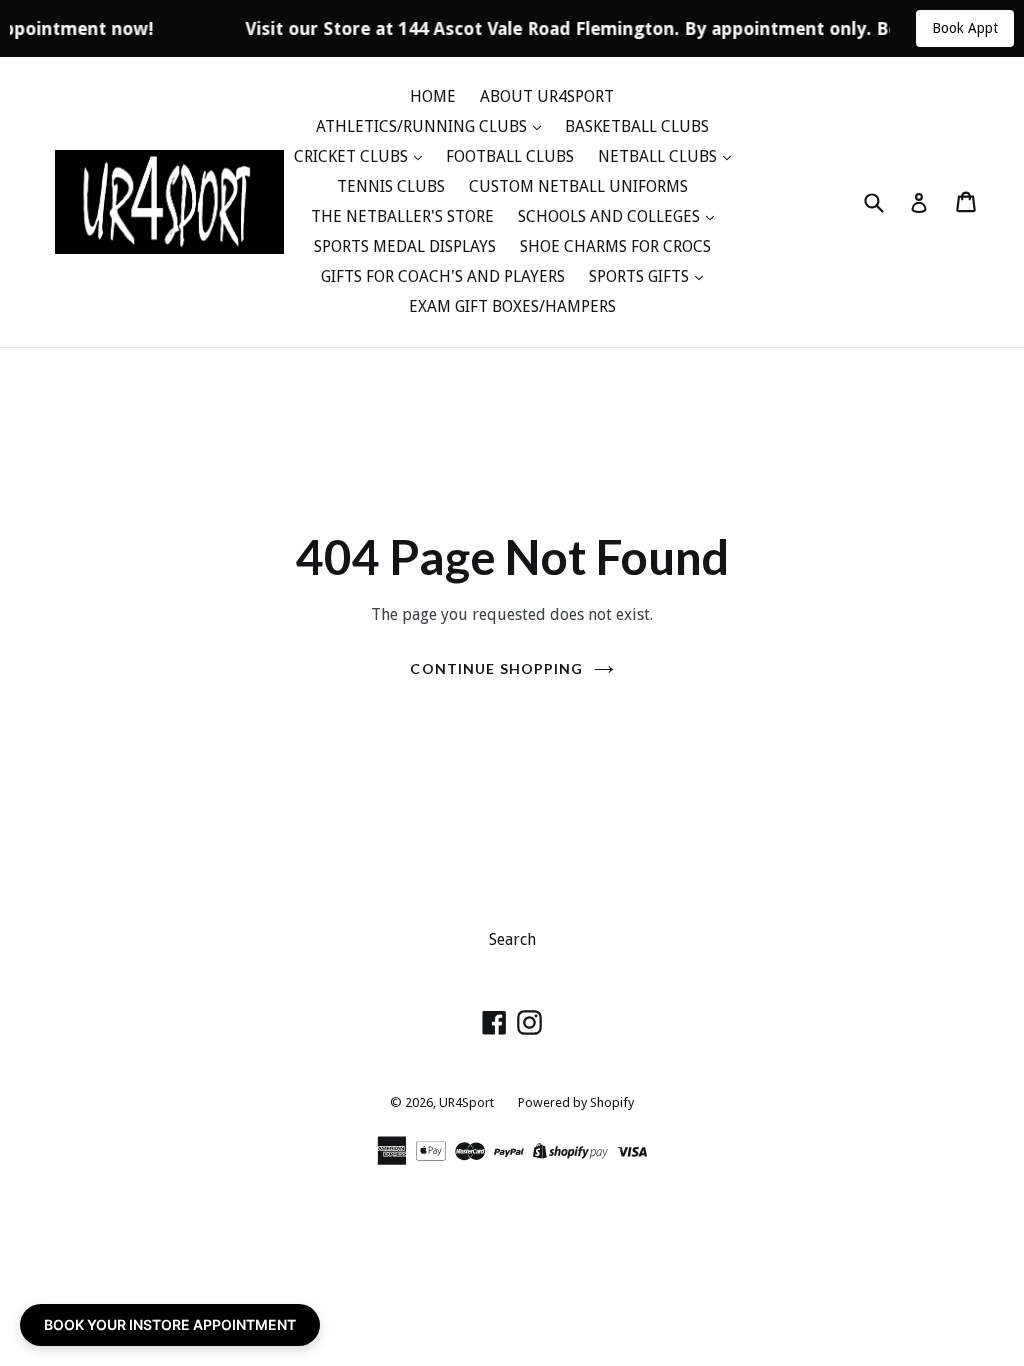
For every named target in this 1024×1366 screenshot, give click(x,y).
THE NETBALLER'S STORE (402, 216)
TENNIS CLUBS (391, 186)
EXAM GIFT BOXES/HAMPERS (512, 306)
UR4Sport (466, 1102)
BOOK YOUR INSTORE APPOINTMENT (170, 1324)
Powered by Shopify (576, 1102)
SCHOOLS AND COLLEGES (611, 216)
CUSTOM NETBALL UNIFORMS (578, 186)
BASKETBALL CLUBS (637, 126)
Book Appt (965, 28)
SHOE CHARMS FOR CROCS (615, 246)
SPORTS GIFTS (641, 276)
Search (512, 939)
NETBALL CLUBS (659, 156)
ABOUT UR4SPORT (547, 96)
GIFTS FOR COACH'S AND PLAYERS (443, 276)
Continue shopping (496, 668)
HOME (433, 96)
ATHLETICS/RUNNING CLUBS (423, 126)
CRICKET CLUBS (353, 156)
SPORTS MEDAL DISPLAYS (405, 246)
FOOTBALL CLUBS (510, 156)
